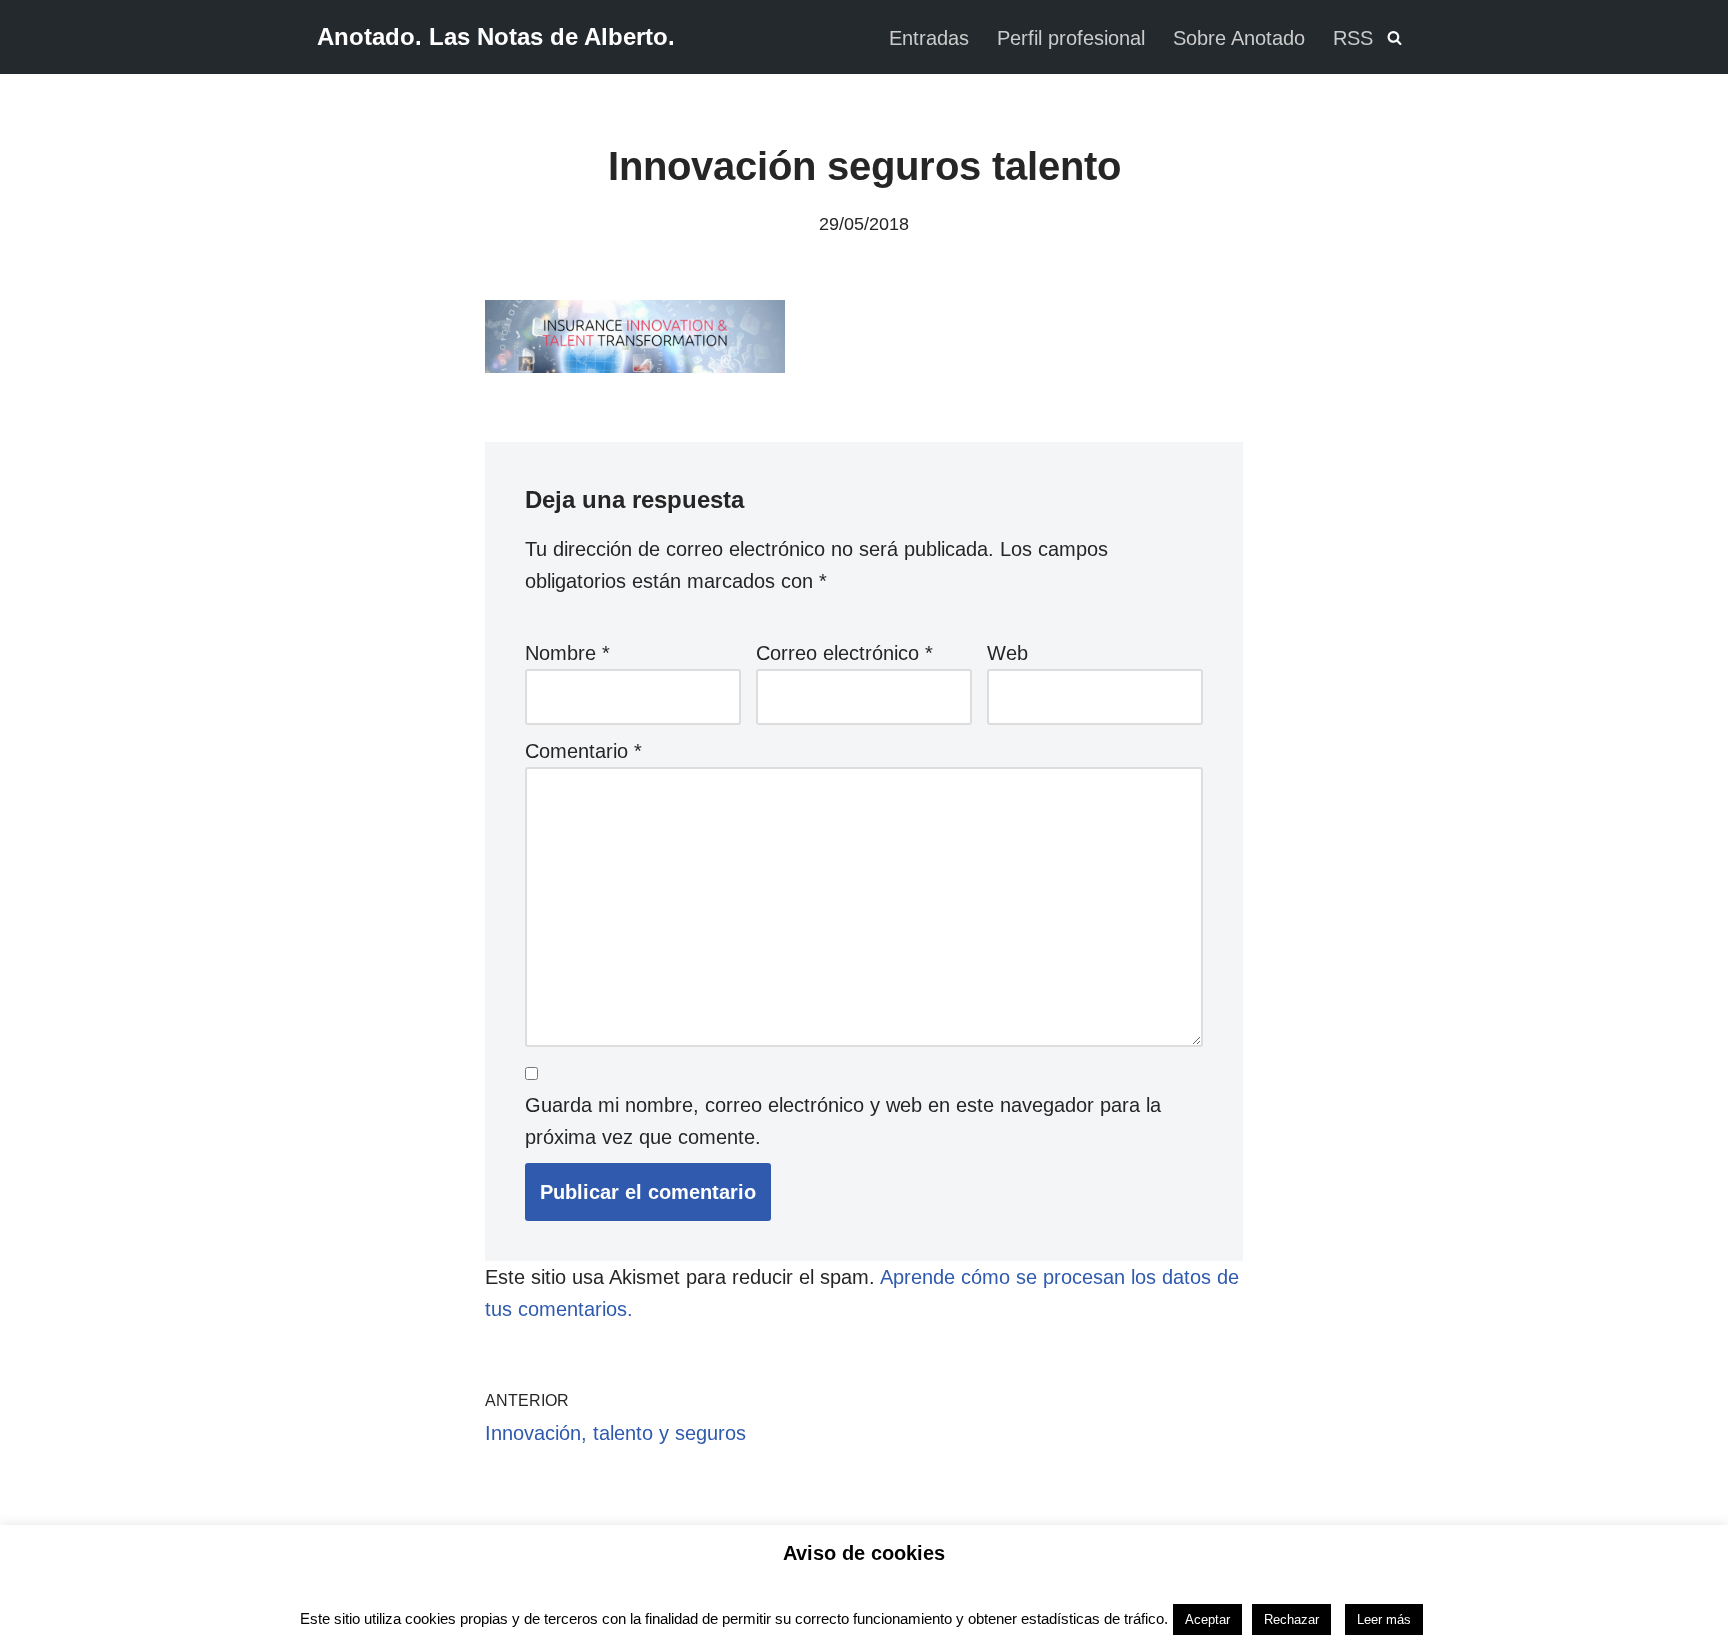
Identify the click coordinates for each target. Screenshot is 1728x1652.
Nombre (567, 653)
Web (1007, 653)
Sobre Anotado (1239, 38)
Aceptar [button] (1207, 1619)
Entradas (929, 38)
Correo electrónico (844, 653)
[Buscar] (1394, 37)
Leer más (1384, 1619)
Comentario (583, 751)
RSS (1353, 38)
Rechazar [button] (1291, 1619)
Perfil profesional (1071, 38)
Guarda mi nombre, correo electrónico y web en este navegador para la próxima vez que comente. (843, 1121)
